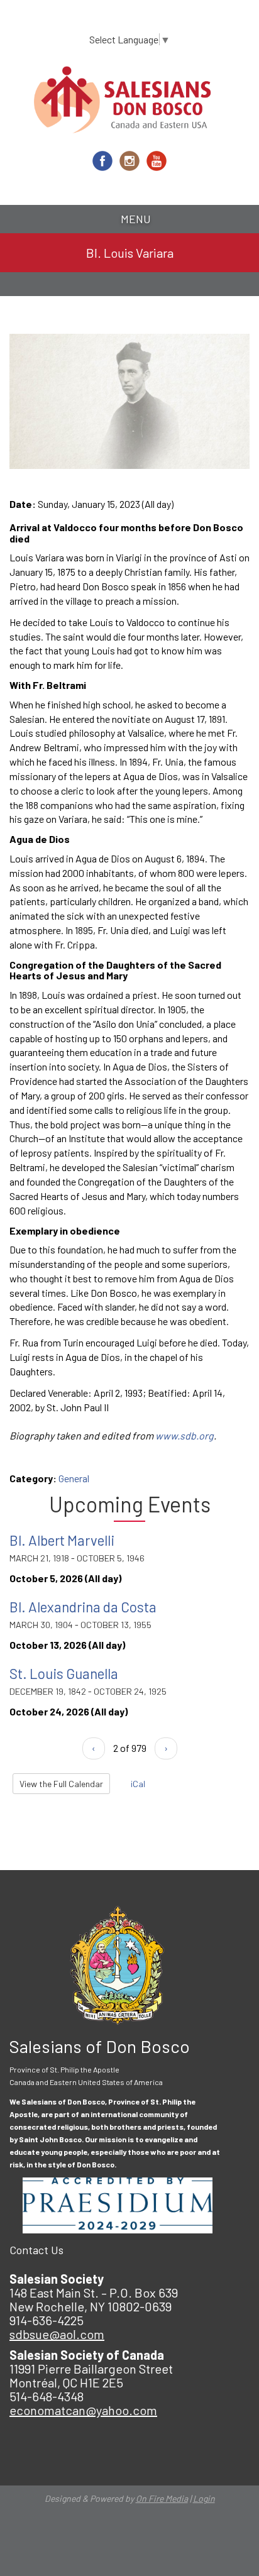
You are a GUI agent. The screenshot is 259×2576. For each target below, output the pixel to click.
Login (204, 2498)
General (74, 1478)
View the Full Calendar (61, 1784)
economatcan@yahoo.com (83, 2410)
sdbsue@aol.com (57, 2334)
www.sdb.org (185, 1435)
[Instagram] (129, 161)
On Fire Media (162, 2498)
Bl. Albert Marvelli (62, 1540)
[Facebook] (102, 161)
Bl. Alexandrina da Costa (83, 1607)
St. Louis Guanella (64, 1673)
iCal (137, 1784)
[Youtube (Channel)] (157, 161)
